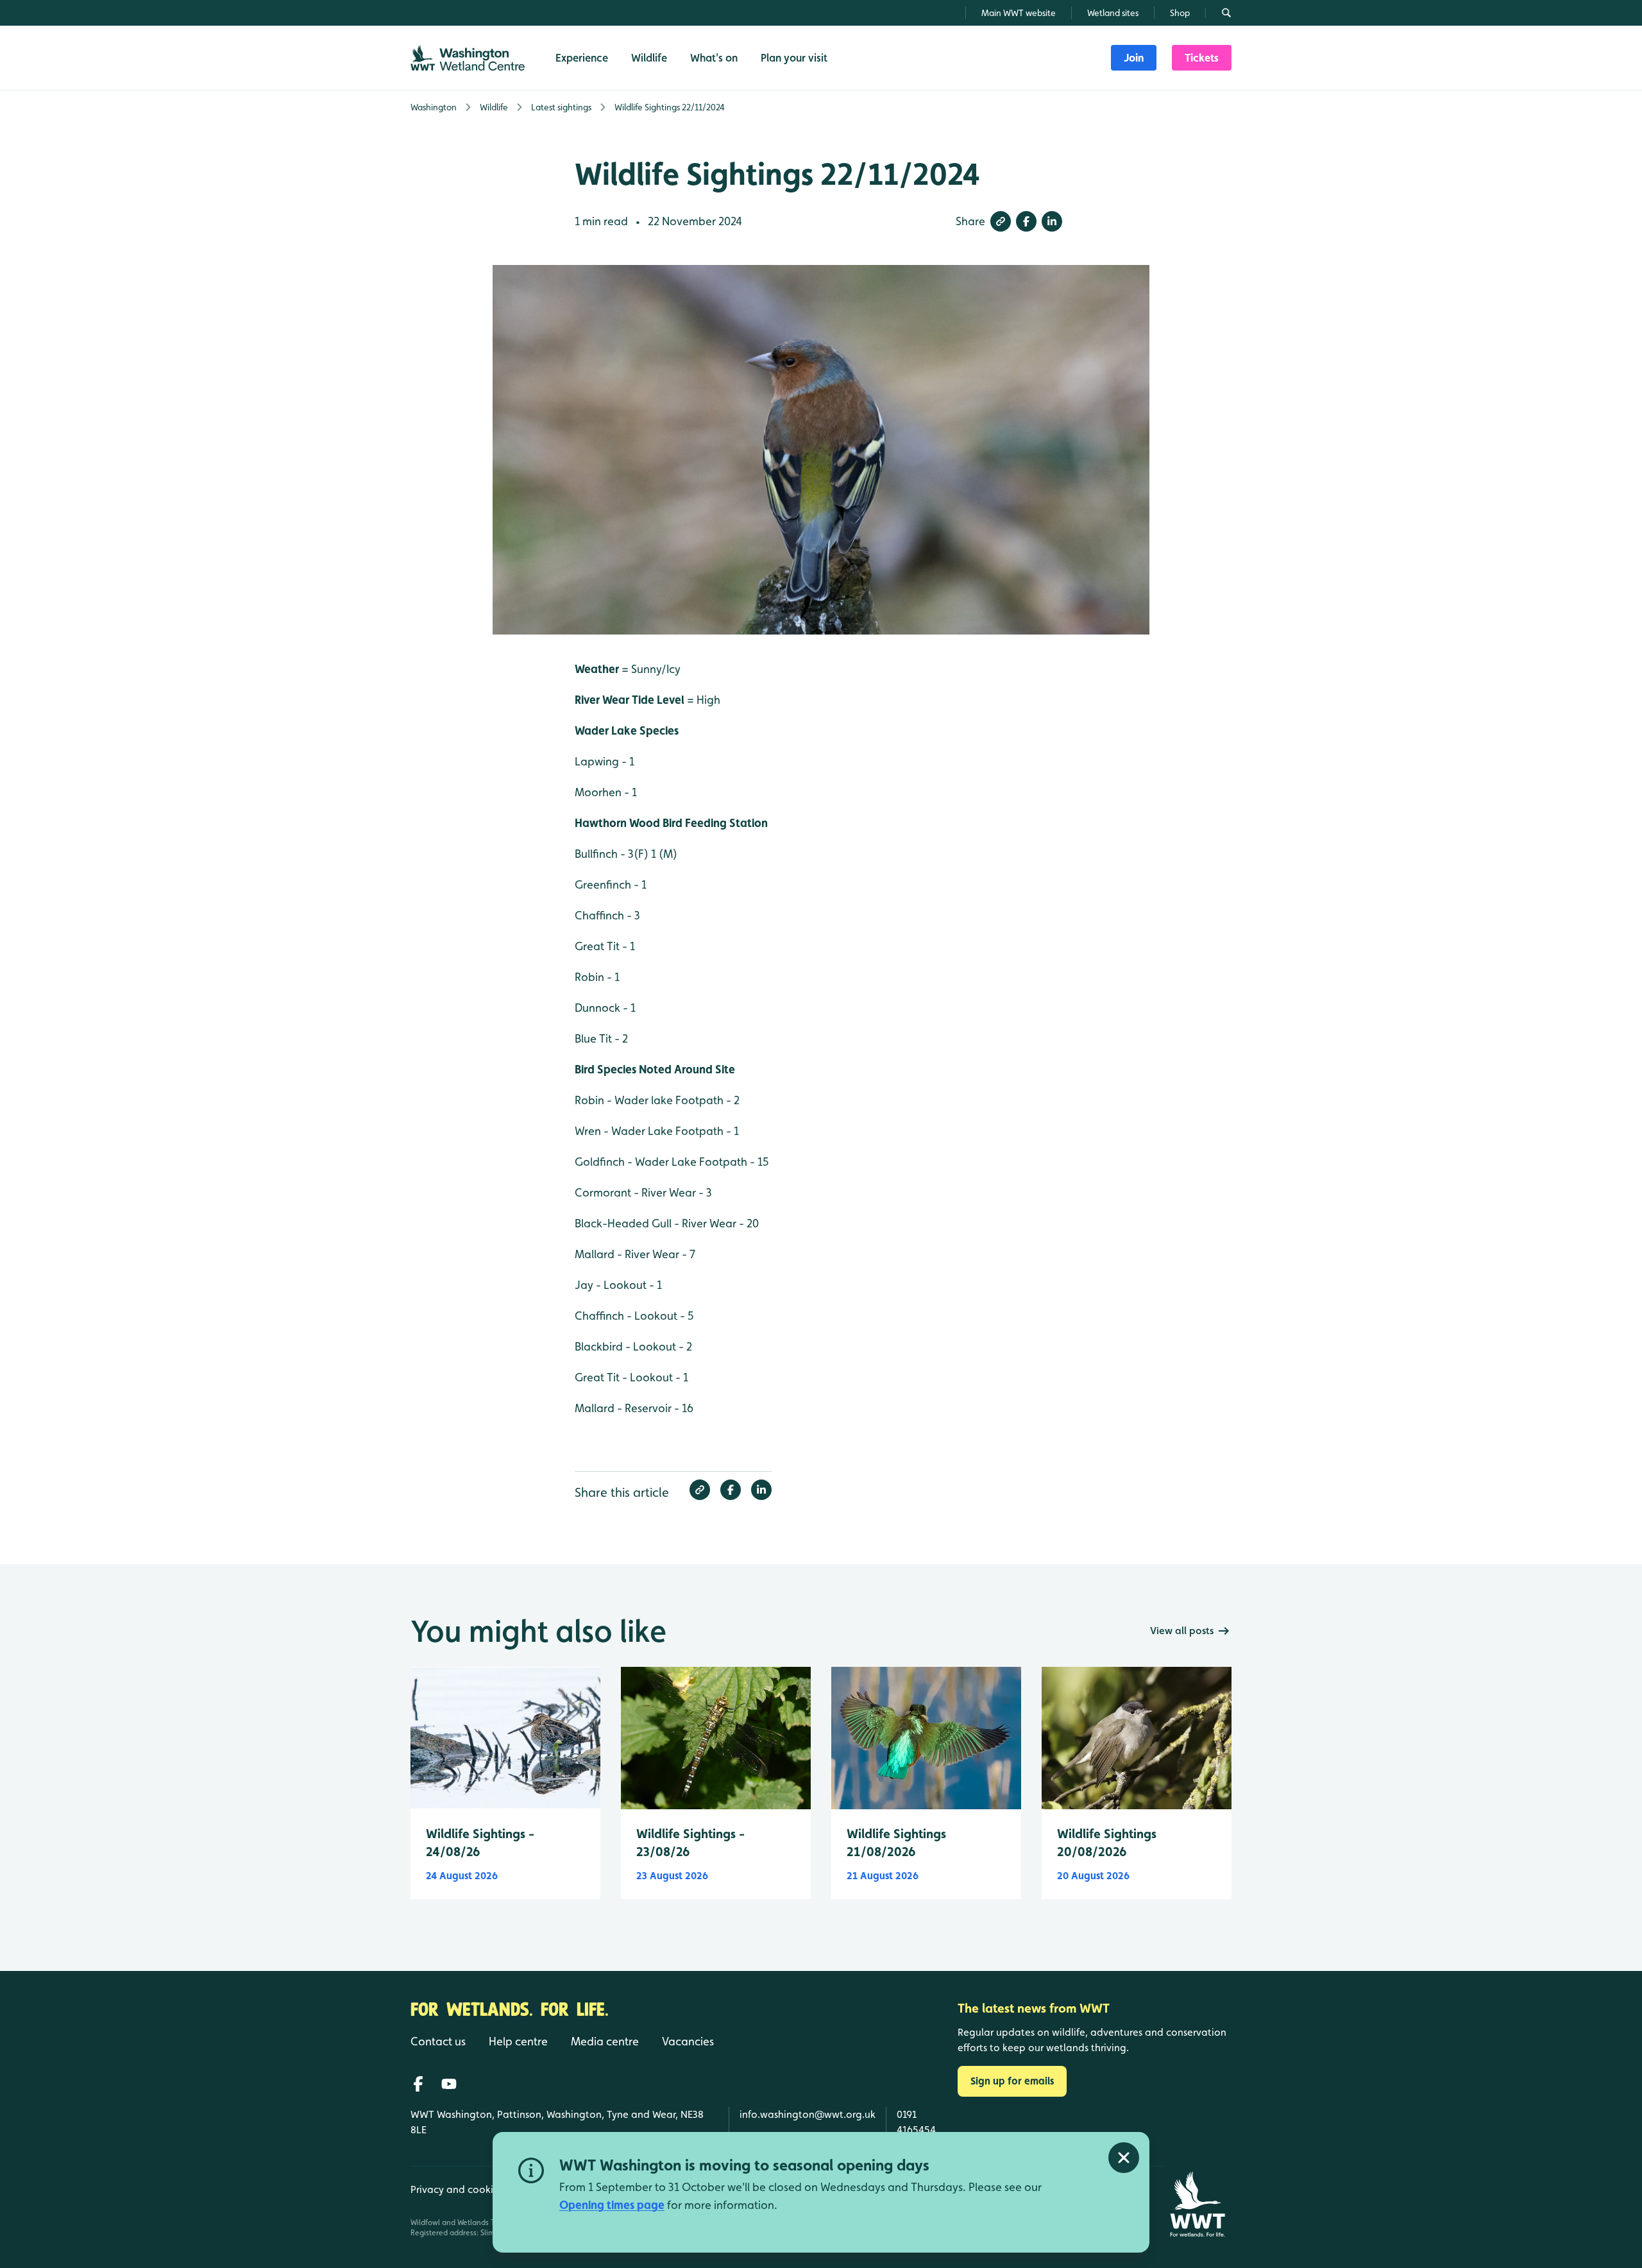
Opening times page (612, 2205)
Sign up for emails (1012, 2081)
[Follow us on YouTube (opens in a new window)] (449, 2084)
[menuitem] (1134, 58)
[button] (1001, 221)
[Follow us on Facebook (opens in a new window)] (418, 2084)
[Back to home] (1197, 2204)
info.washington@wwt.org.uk (808, 2114)
